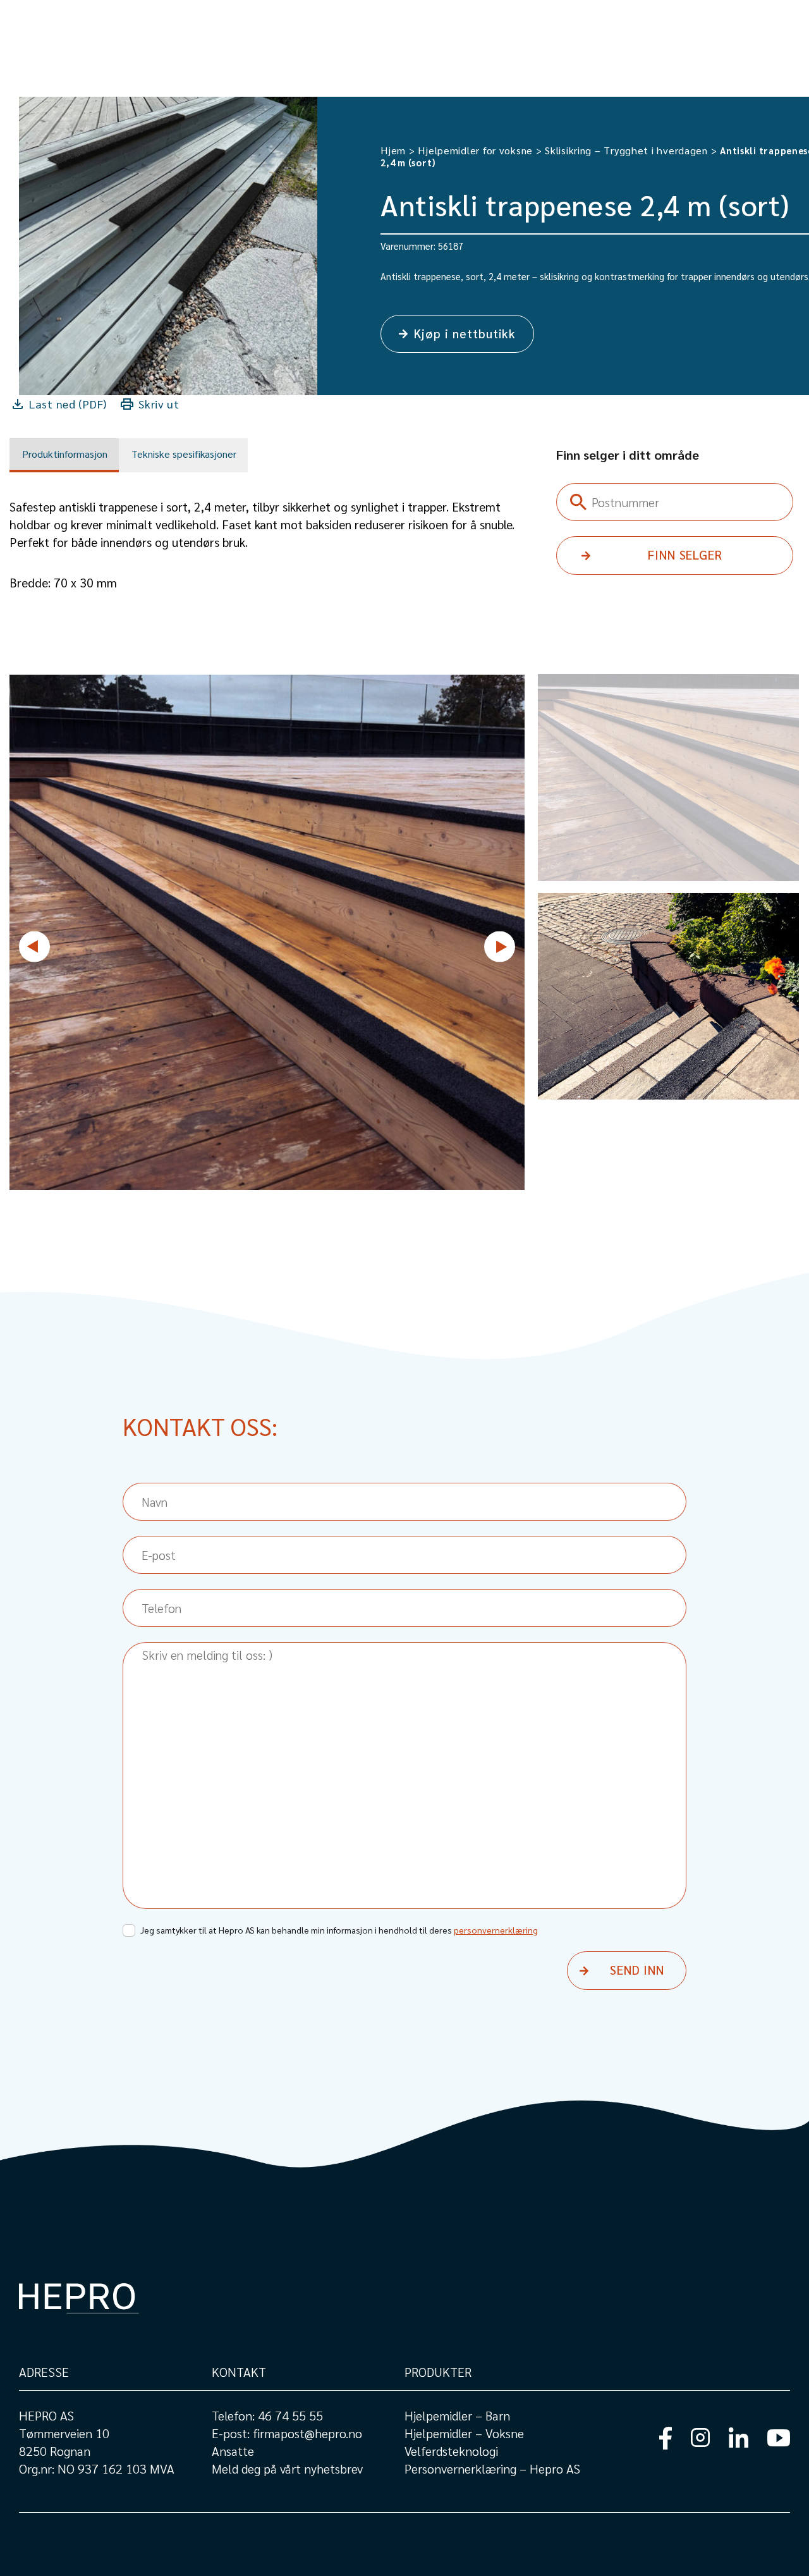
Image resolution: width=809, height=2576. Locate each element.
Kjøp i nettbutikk (465, 333)
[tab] (64, 455)
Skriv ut (159, 404)
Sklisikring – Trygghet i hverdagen (626, 150)
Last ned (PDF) (68, 404)
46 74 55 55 (290, 2415)
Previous (34, 946)
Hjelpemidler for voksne (475, 150)
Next (500, 946)
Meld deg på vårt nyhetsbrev (287, 2469)
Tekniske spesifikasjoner (184, 454)
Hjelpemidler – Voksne (464, 2433)
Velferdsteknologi (451, 2451)
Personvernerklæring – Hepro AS (492, 2469)
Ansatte (233, 2451)
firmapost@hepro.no (307, 2433)
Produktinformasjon (65, 454)
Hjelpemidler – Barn (457, 2415)
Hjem (393, 150)
